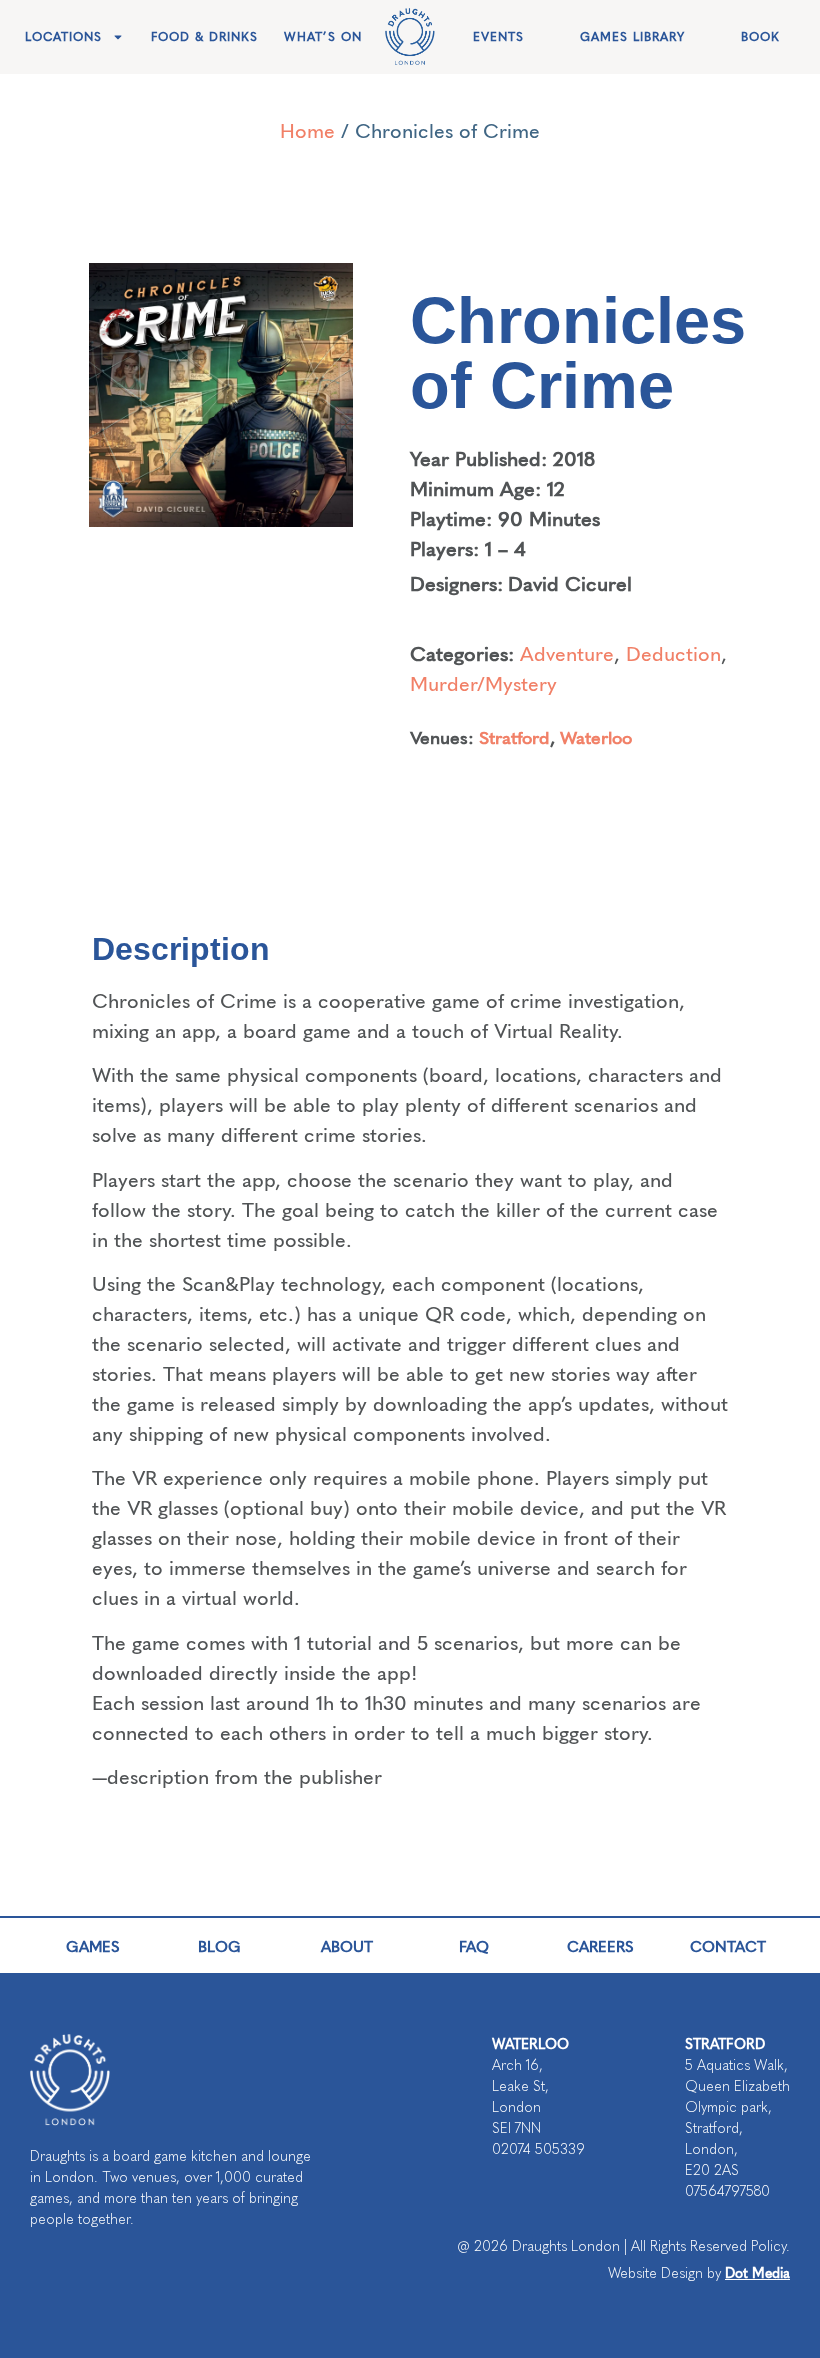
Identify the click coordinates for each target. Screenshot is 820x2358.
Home (307, 129)
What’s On (323, 37)
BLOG (219, 1945)
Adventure (567, 652)
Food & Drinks (204, 37)
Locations (63, 37)
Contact (728, 1945)
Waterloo (596, 736)
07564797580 (727, 2191)
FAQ (474, 1945)
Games (93, 1945)
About (347, 1945)
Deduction (673, 652)
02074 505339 (538, 2149)
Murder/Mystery (483, 682)
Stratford (514, 736)
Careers (600, 1945)
